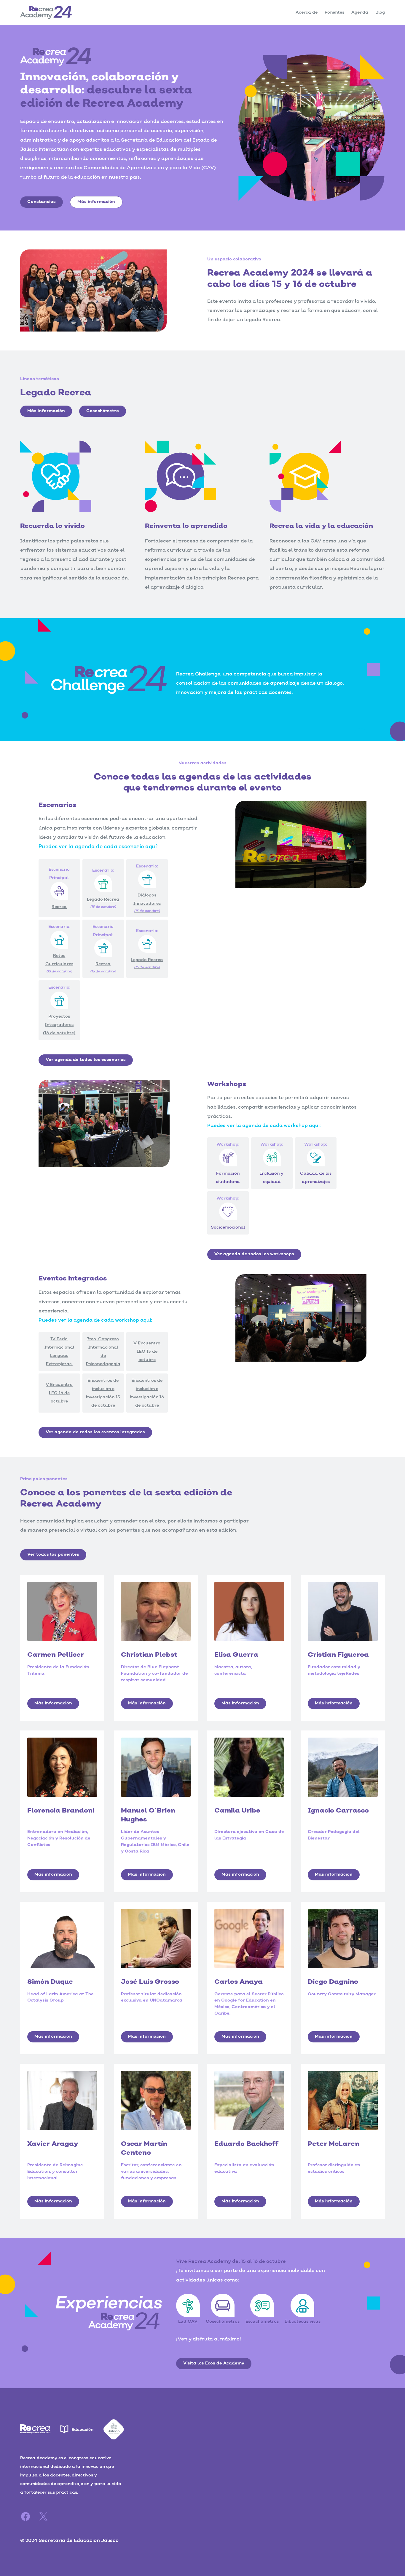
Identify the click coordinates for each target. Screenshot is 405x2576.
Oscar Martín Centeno (144, 2148)
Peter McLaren (334, 2144)
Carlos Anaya (239, 1982)
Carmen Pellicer (56, 1655)
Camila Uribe (237, 1811)
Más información (96, 202)
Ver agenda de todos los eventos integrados (95, 1432)
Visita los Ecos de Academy (214, 2363)
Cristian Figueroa (338, 1655)
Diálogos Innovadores (147, 903)
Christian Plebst (149, 1655)
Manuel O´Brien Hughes (148, 1815)
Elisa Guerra (236, 1655)
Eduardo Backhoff (246, 2144)
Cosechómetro (103, 411)
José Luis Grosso (150, 1982)
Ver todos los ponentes (53, 1554)
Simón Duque (50, 1982)
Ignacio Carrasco (338, 1811)
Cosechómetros (223, 2322)
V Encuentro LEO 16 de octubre (59, 1393)
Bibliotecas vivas (303, 2322)
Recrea (103, 967)
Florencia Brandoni (61, 1811)
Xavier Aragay (53, 2144)
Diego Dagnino (333, 1982)
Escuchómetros (262, 2322)
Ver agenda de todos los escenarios (86, 1060)
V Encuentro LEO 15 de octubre (147, 1352)
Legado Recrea (103, 903)
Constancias (42, 202)
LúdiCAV (188, 2322)
